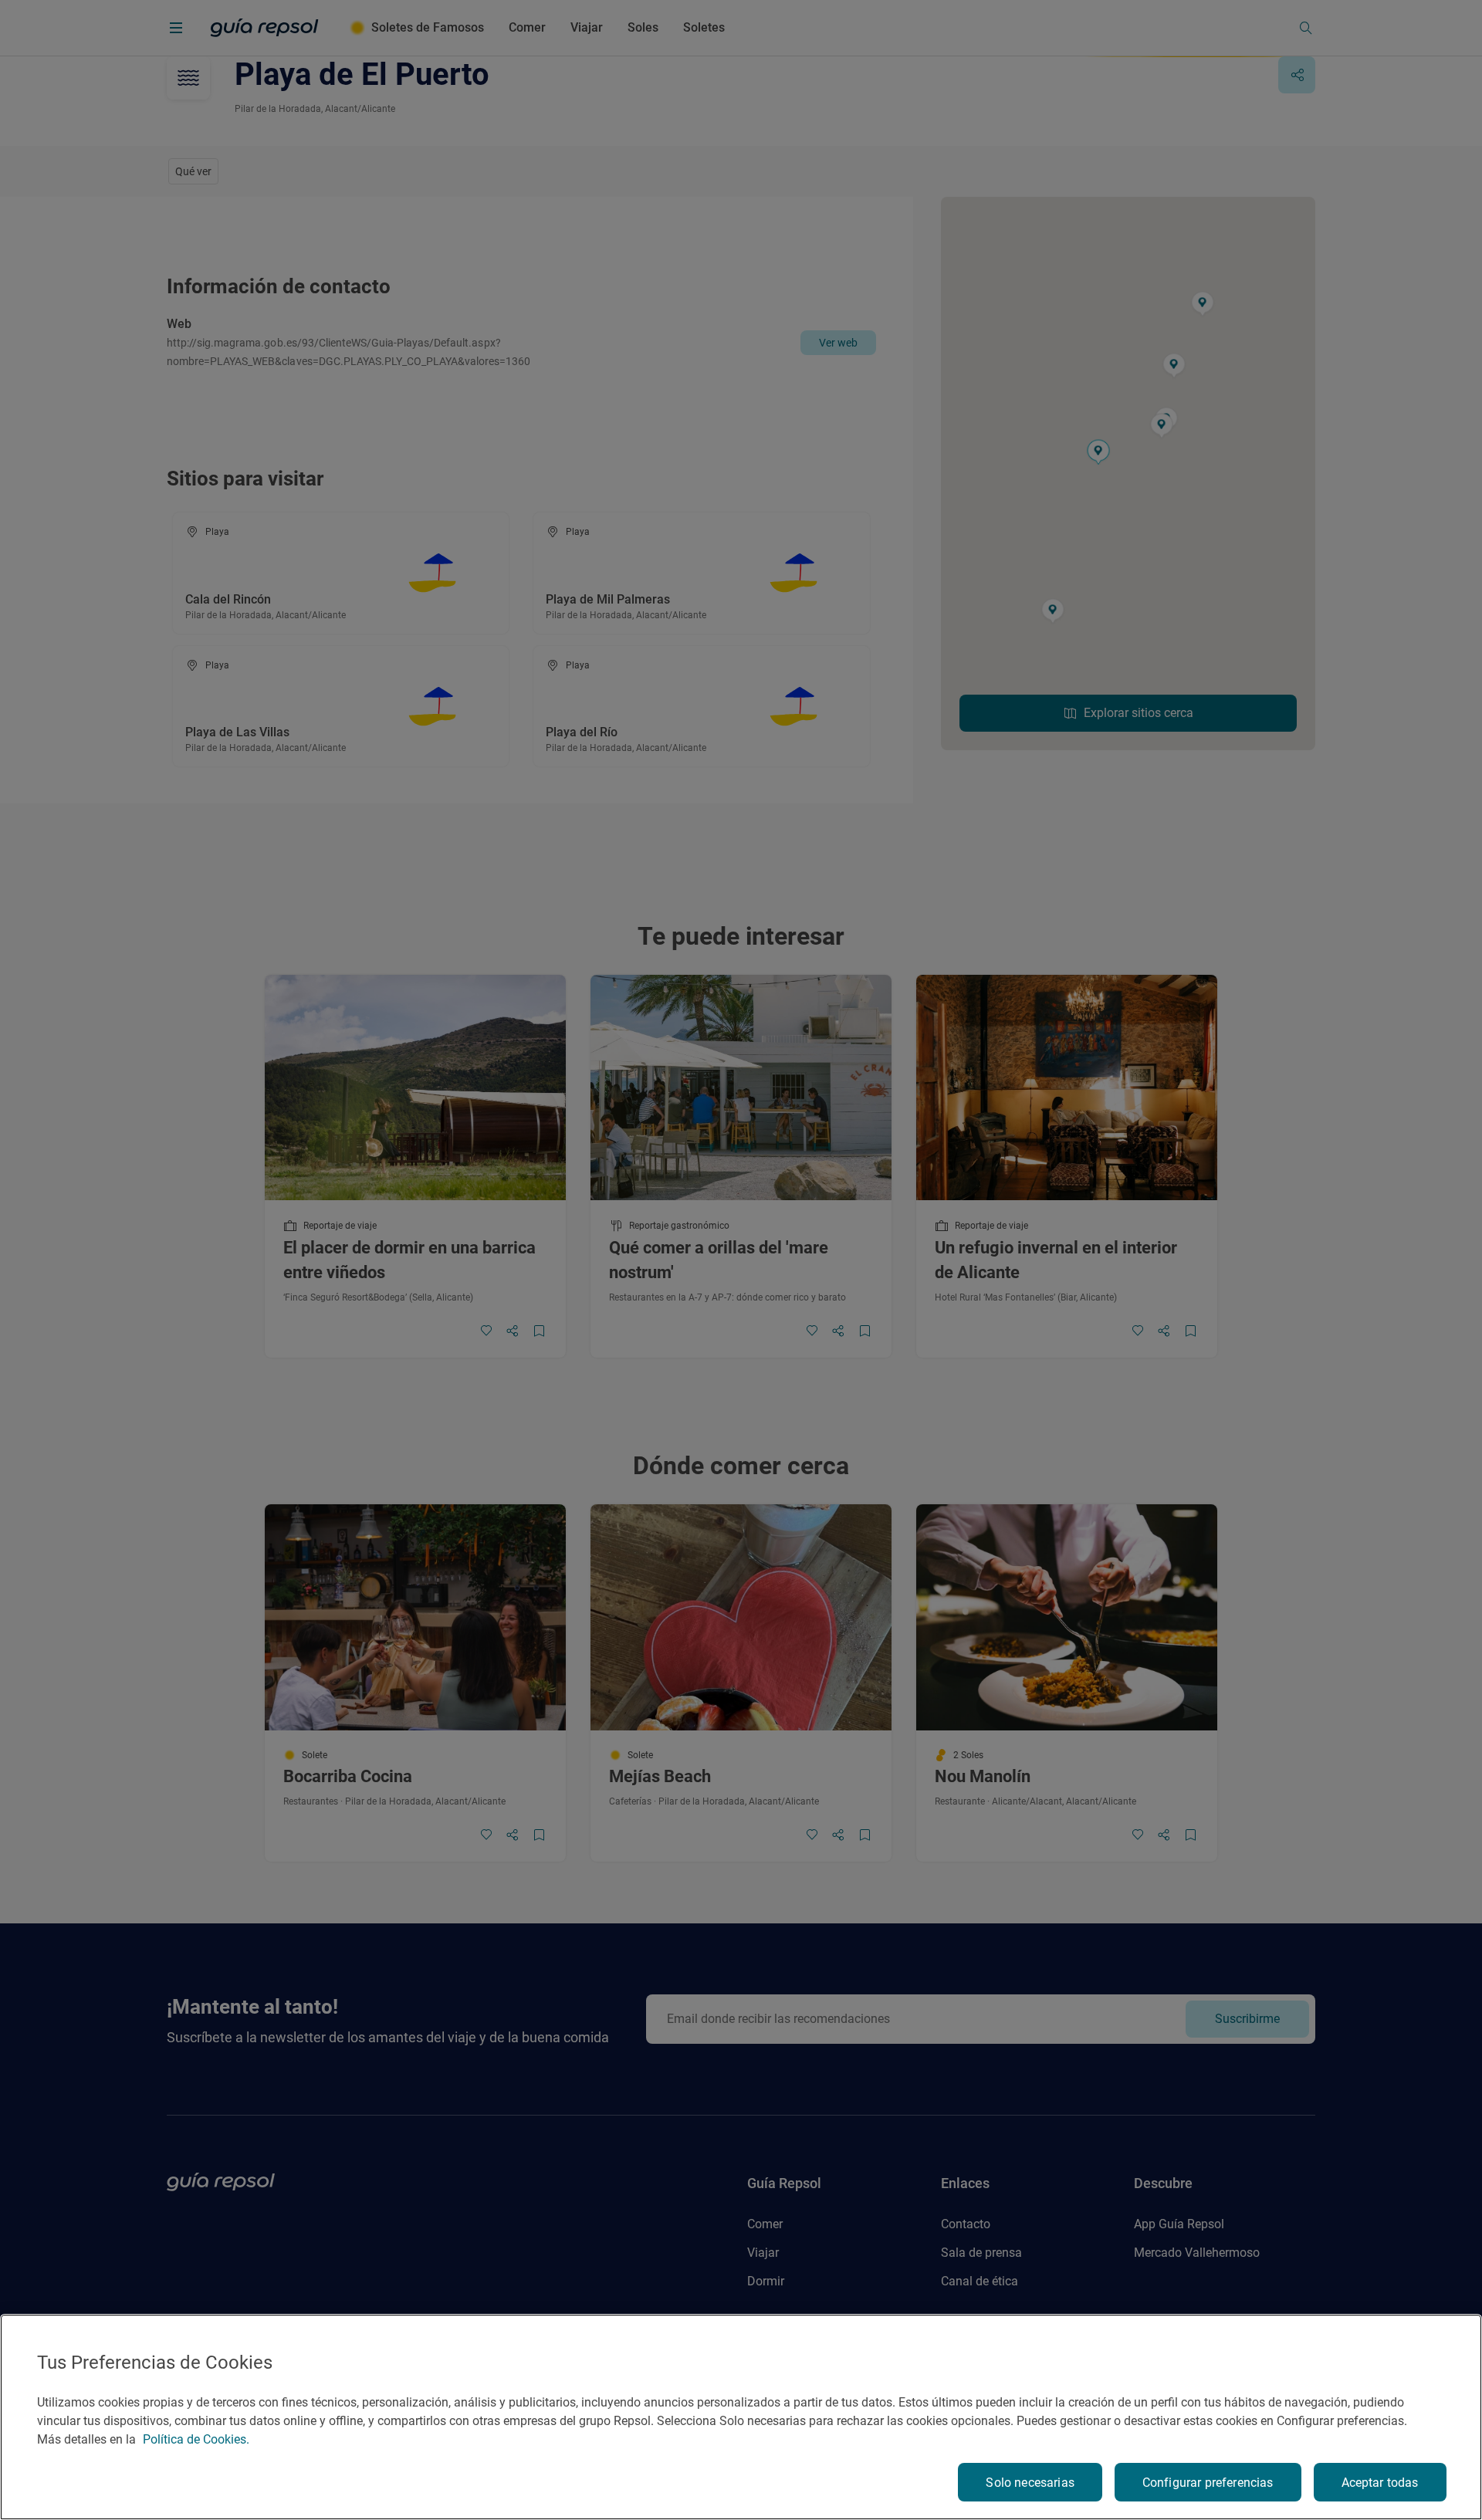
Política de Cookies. (196, 2439)
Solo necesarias (1030, 2483)
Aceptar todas (1380, 2483)
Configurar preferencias (1208, 2483)
